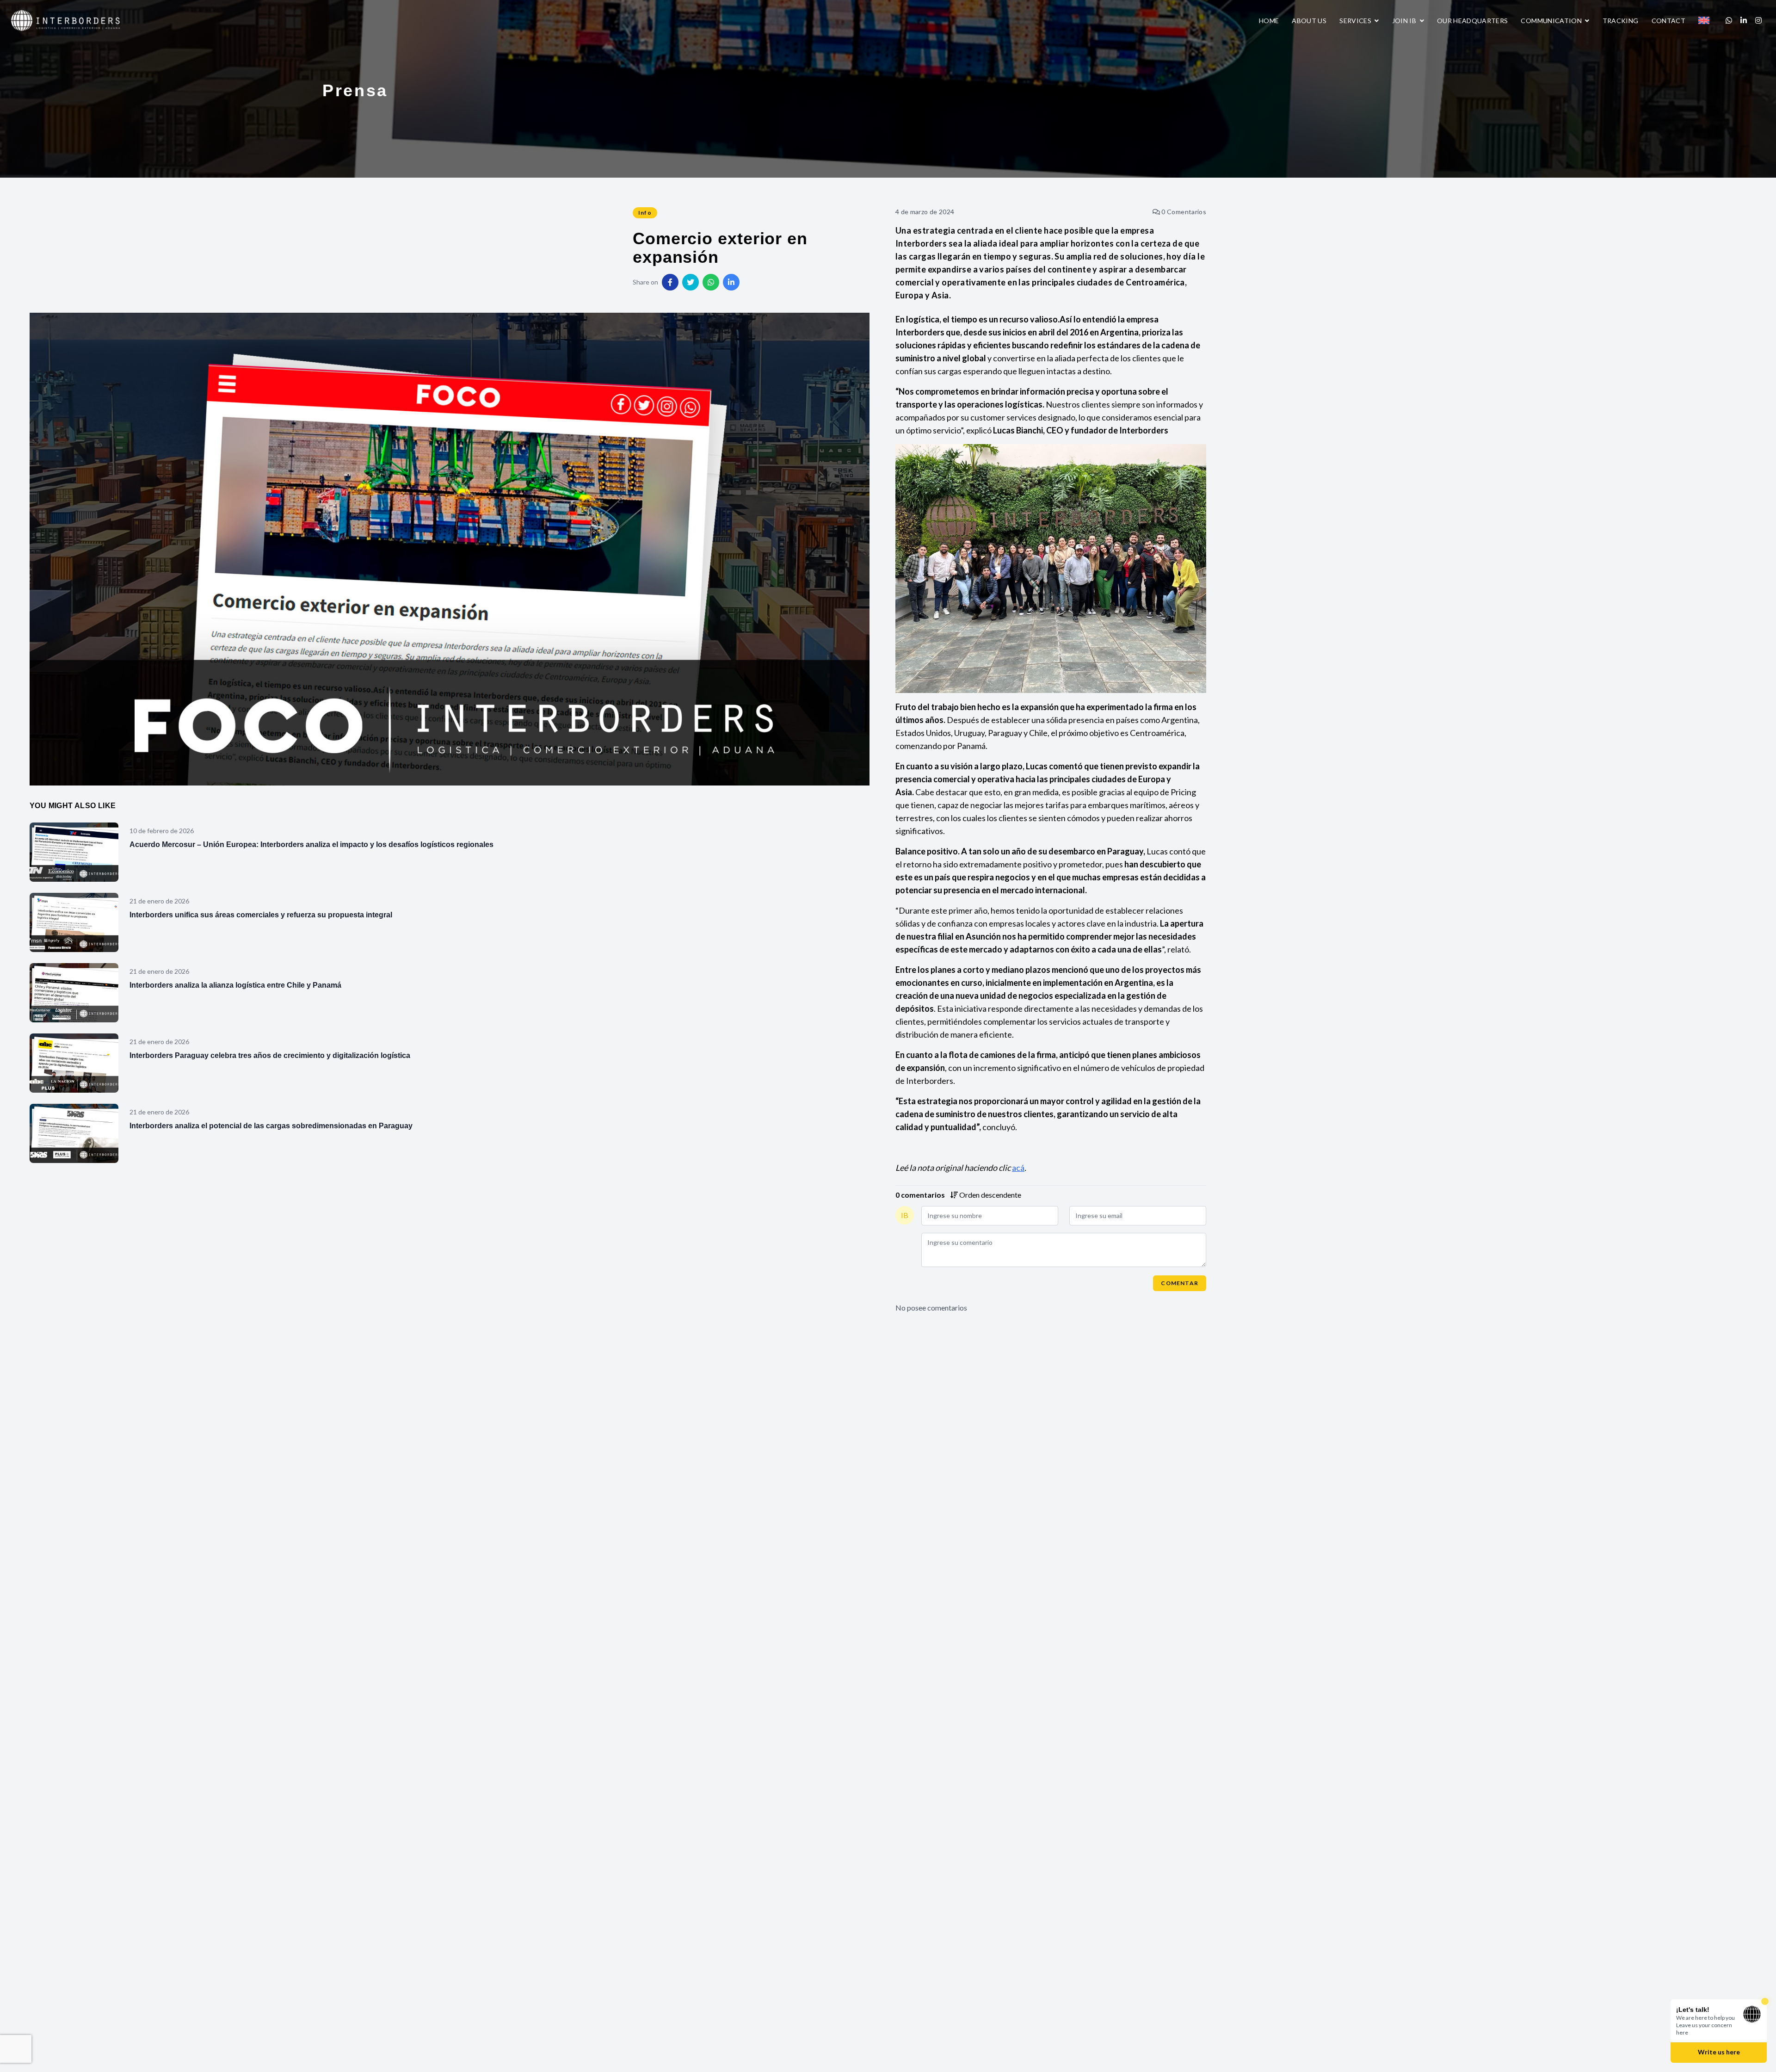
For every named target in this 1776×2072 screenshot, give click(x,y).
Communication (1552, 21)
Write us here (1719, 2052)
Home (1269, 21)
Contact (1668, 21)
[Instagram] (1758, 20)
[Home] (66, 19)
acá (1018, 1168)
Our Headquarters (1473, 21)
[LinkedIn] (1744, 20)
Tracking (1621, 21)
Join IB (1405, 21)
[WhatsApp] (1729, 20)
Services (1356, 21)
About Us (1309, 21)
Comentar (1180, 1283)
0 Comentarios (1183, 212)
